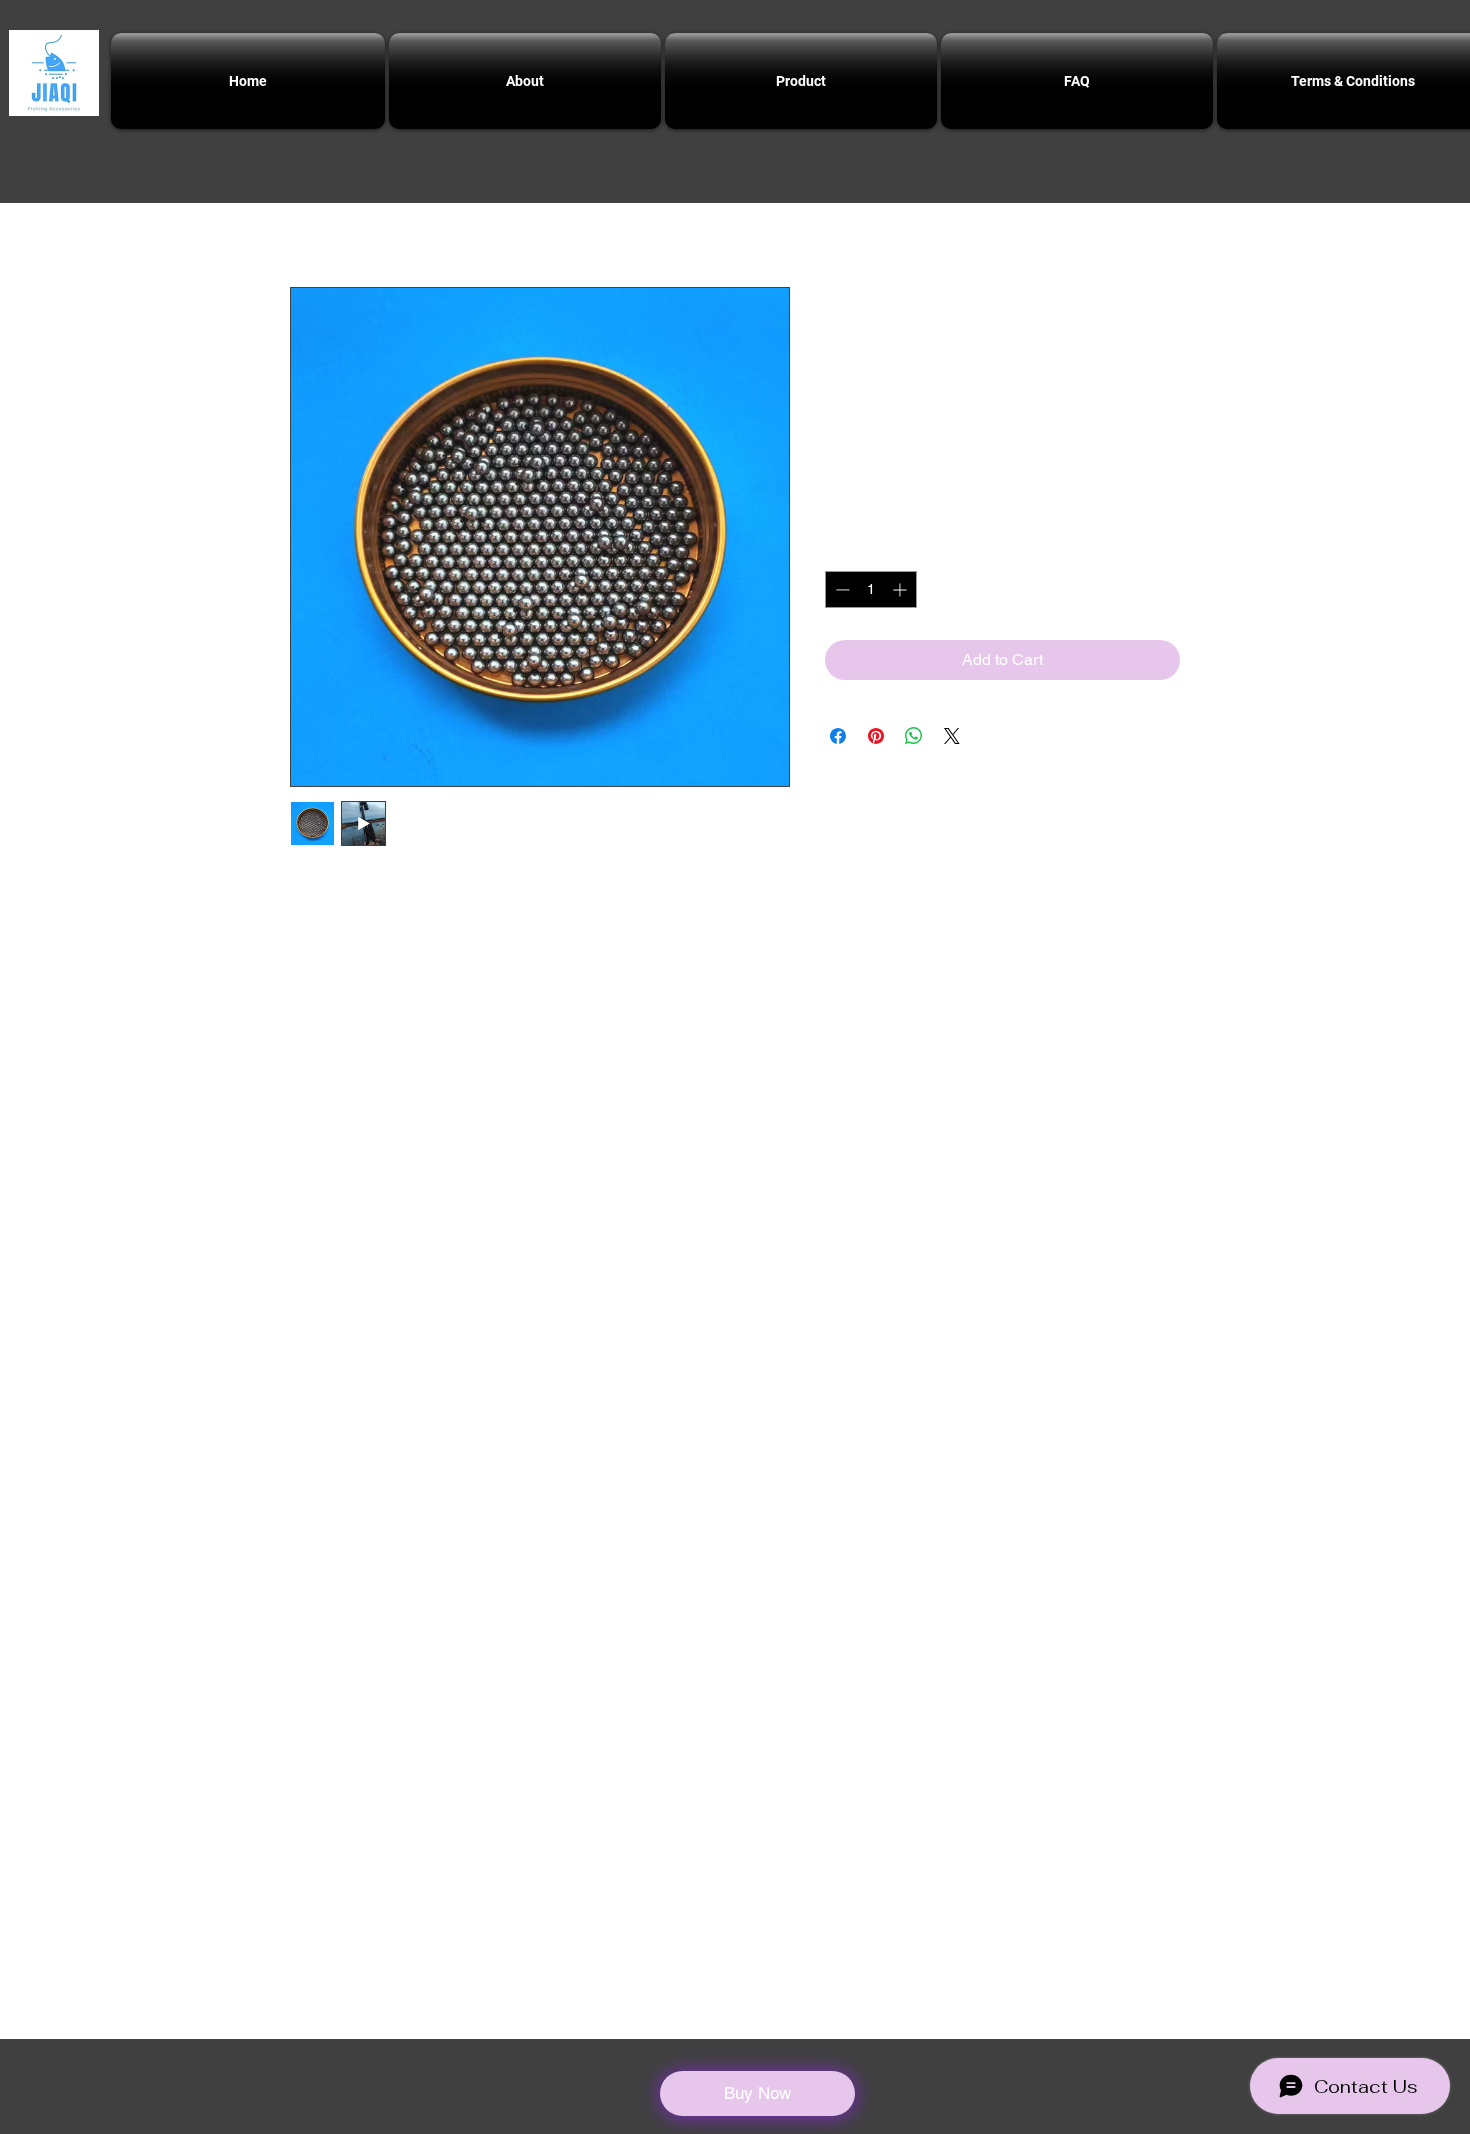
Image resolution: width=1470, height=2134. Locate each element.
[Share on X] (952, 736)
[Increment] (901, 589)
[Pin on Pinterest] (876, 736)
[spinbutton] (871, 589)
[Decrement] (840, 589)
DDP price (957, 513)
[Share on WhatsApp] (914, 736)
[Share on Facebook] (838, 736)
